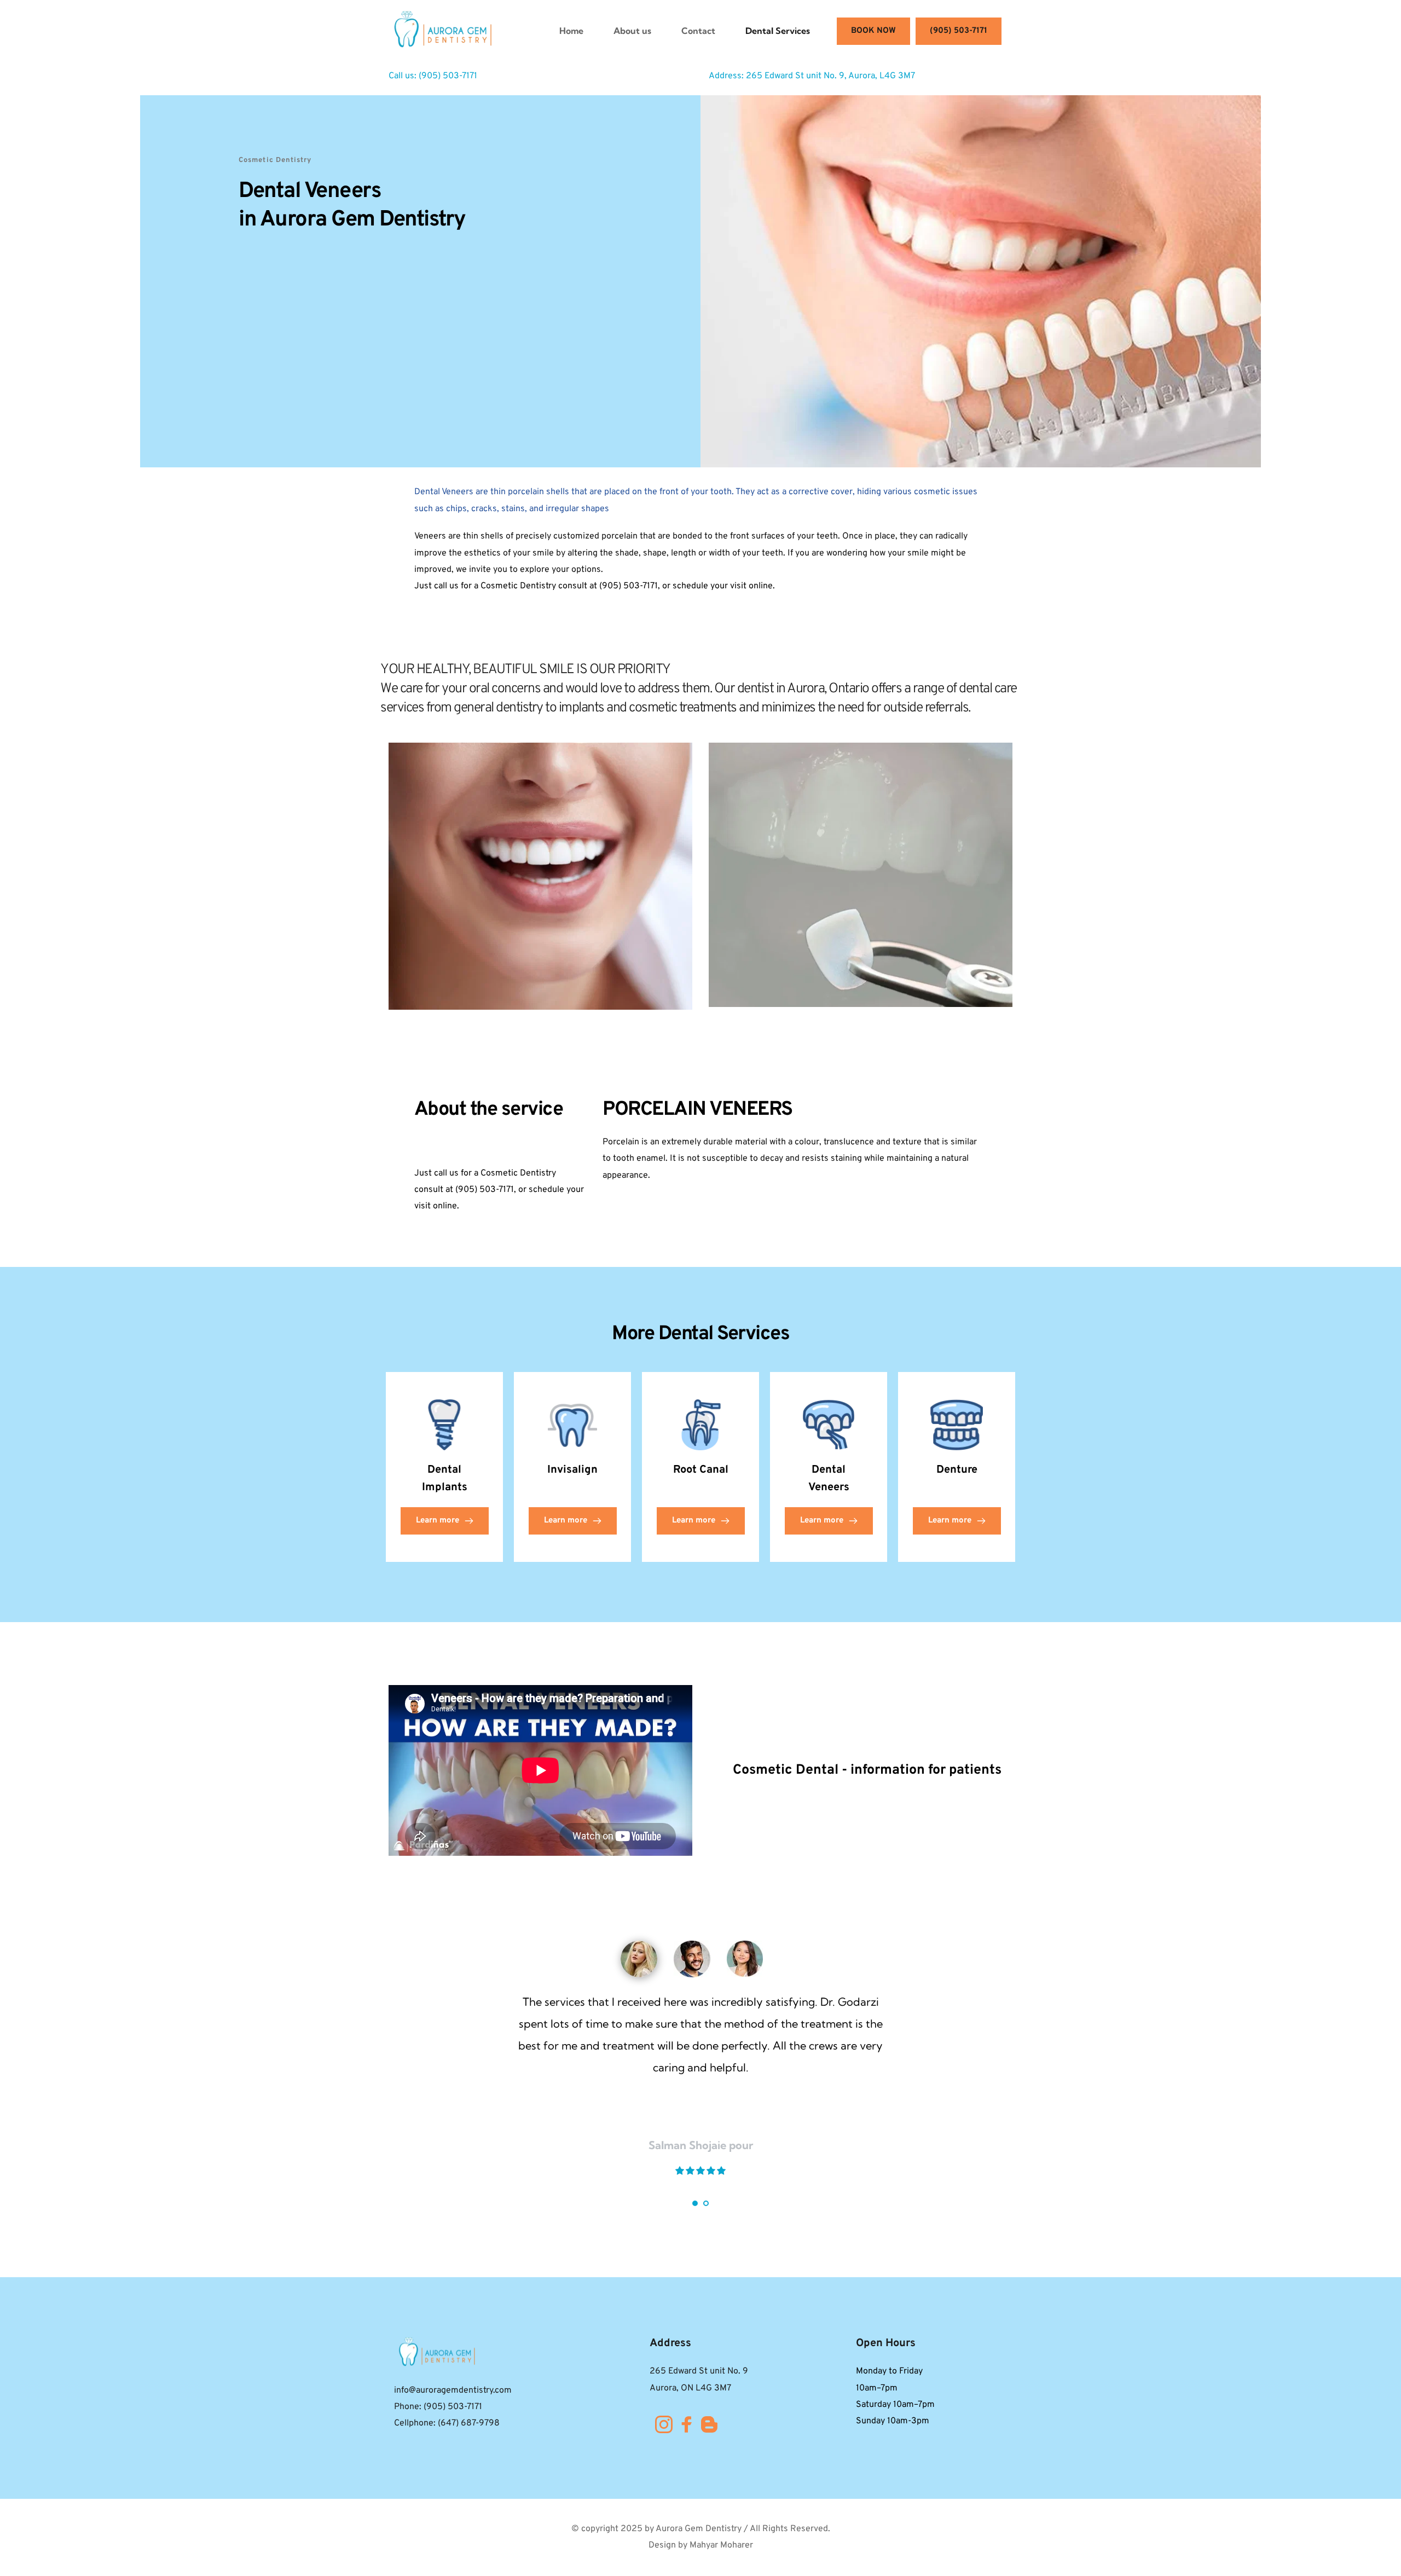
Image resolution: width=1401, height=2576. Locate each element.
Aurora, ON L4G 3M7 (690, 2388)
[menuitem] (571, 31)
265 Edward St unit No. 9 (699, 2371)
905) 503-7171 (449, 76)
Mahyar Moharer (721, 2545)
